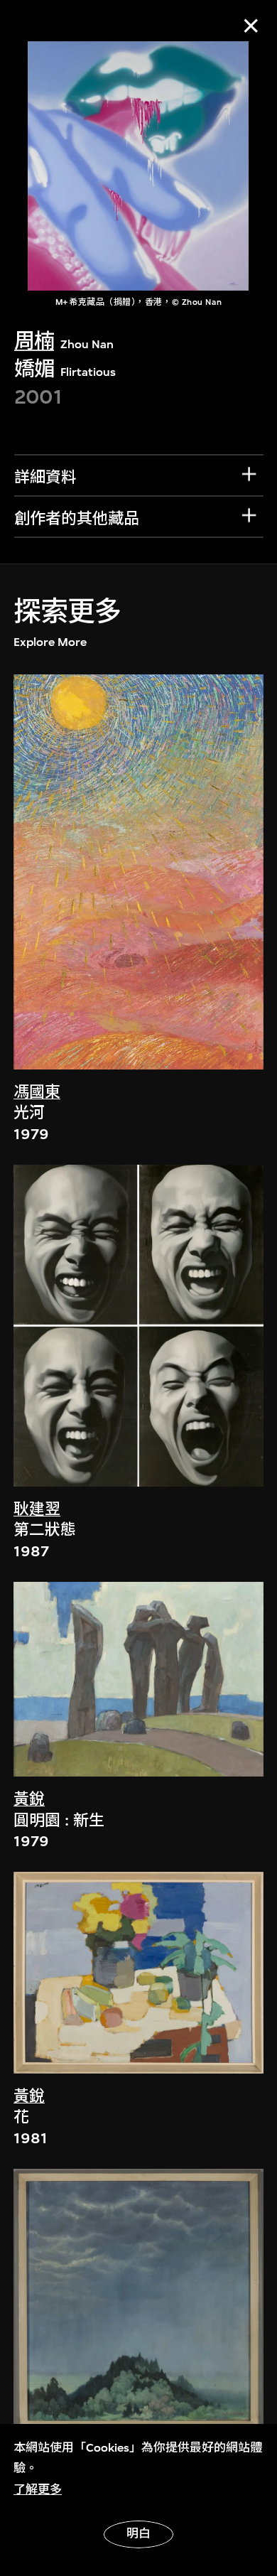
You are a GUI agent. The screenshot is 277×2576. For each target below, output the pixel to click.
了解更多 (38, 2490)
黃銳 (29, 1799)
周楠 (34, 341)
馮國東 (37, 1092)
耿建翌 (37, 1509)
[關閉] (251, 26)
